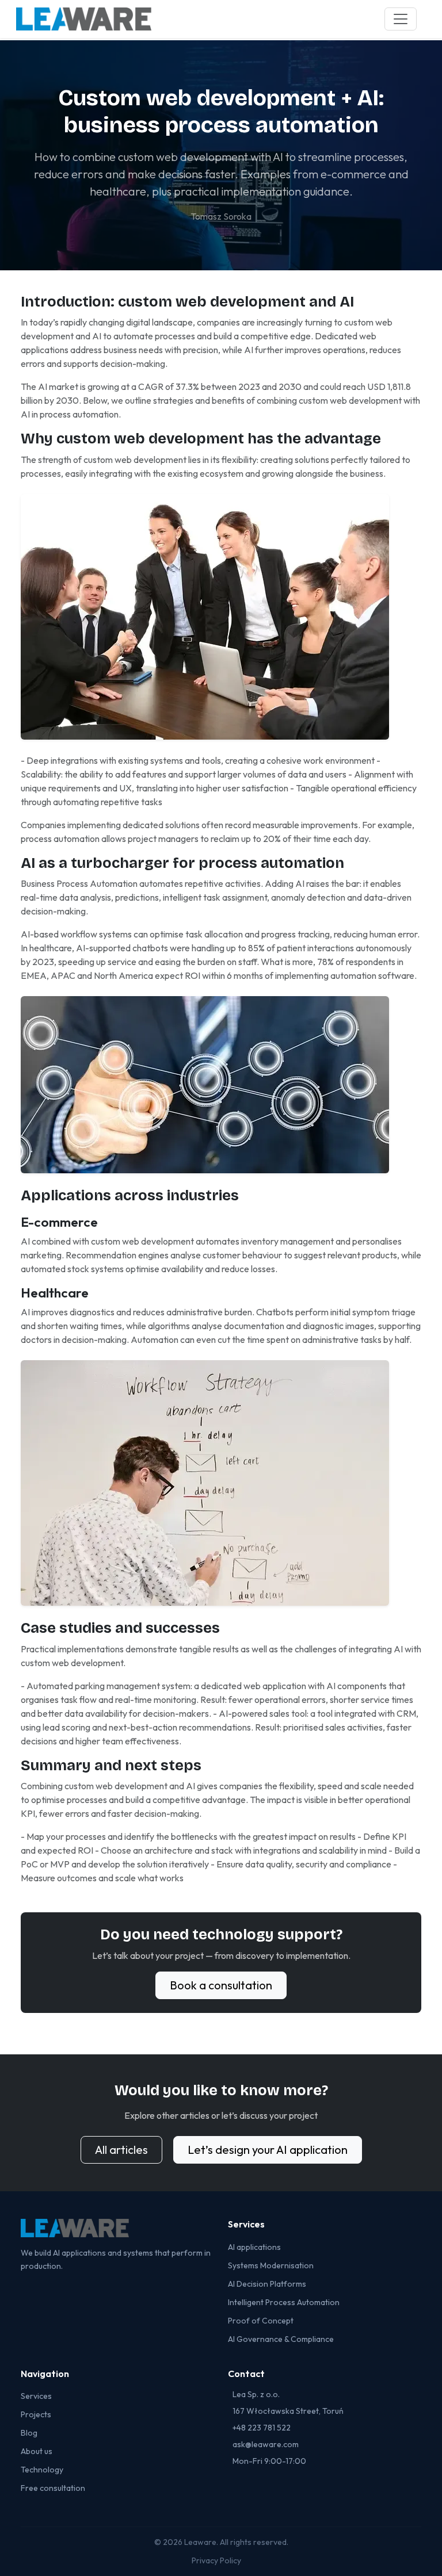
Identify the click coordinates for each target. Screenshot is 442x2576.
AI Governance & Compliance (281, 2339)
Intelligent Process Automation (284, 2302)
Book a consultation (221, 1985)
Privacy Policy (216, 2560)
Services (36, 2396)
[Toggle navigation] (401, 19)
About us (37, 2451)
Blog (29, 2433)
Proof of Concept (261, 2321)
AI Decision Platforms (267, 2284)
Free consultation (53, 2488)
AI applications (254, 2247)
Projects (36, 2414)
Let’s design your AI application (268, 2150)
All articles (121, 2150)
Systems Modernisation (271, 2265)
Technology (42, 2470)
